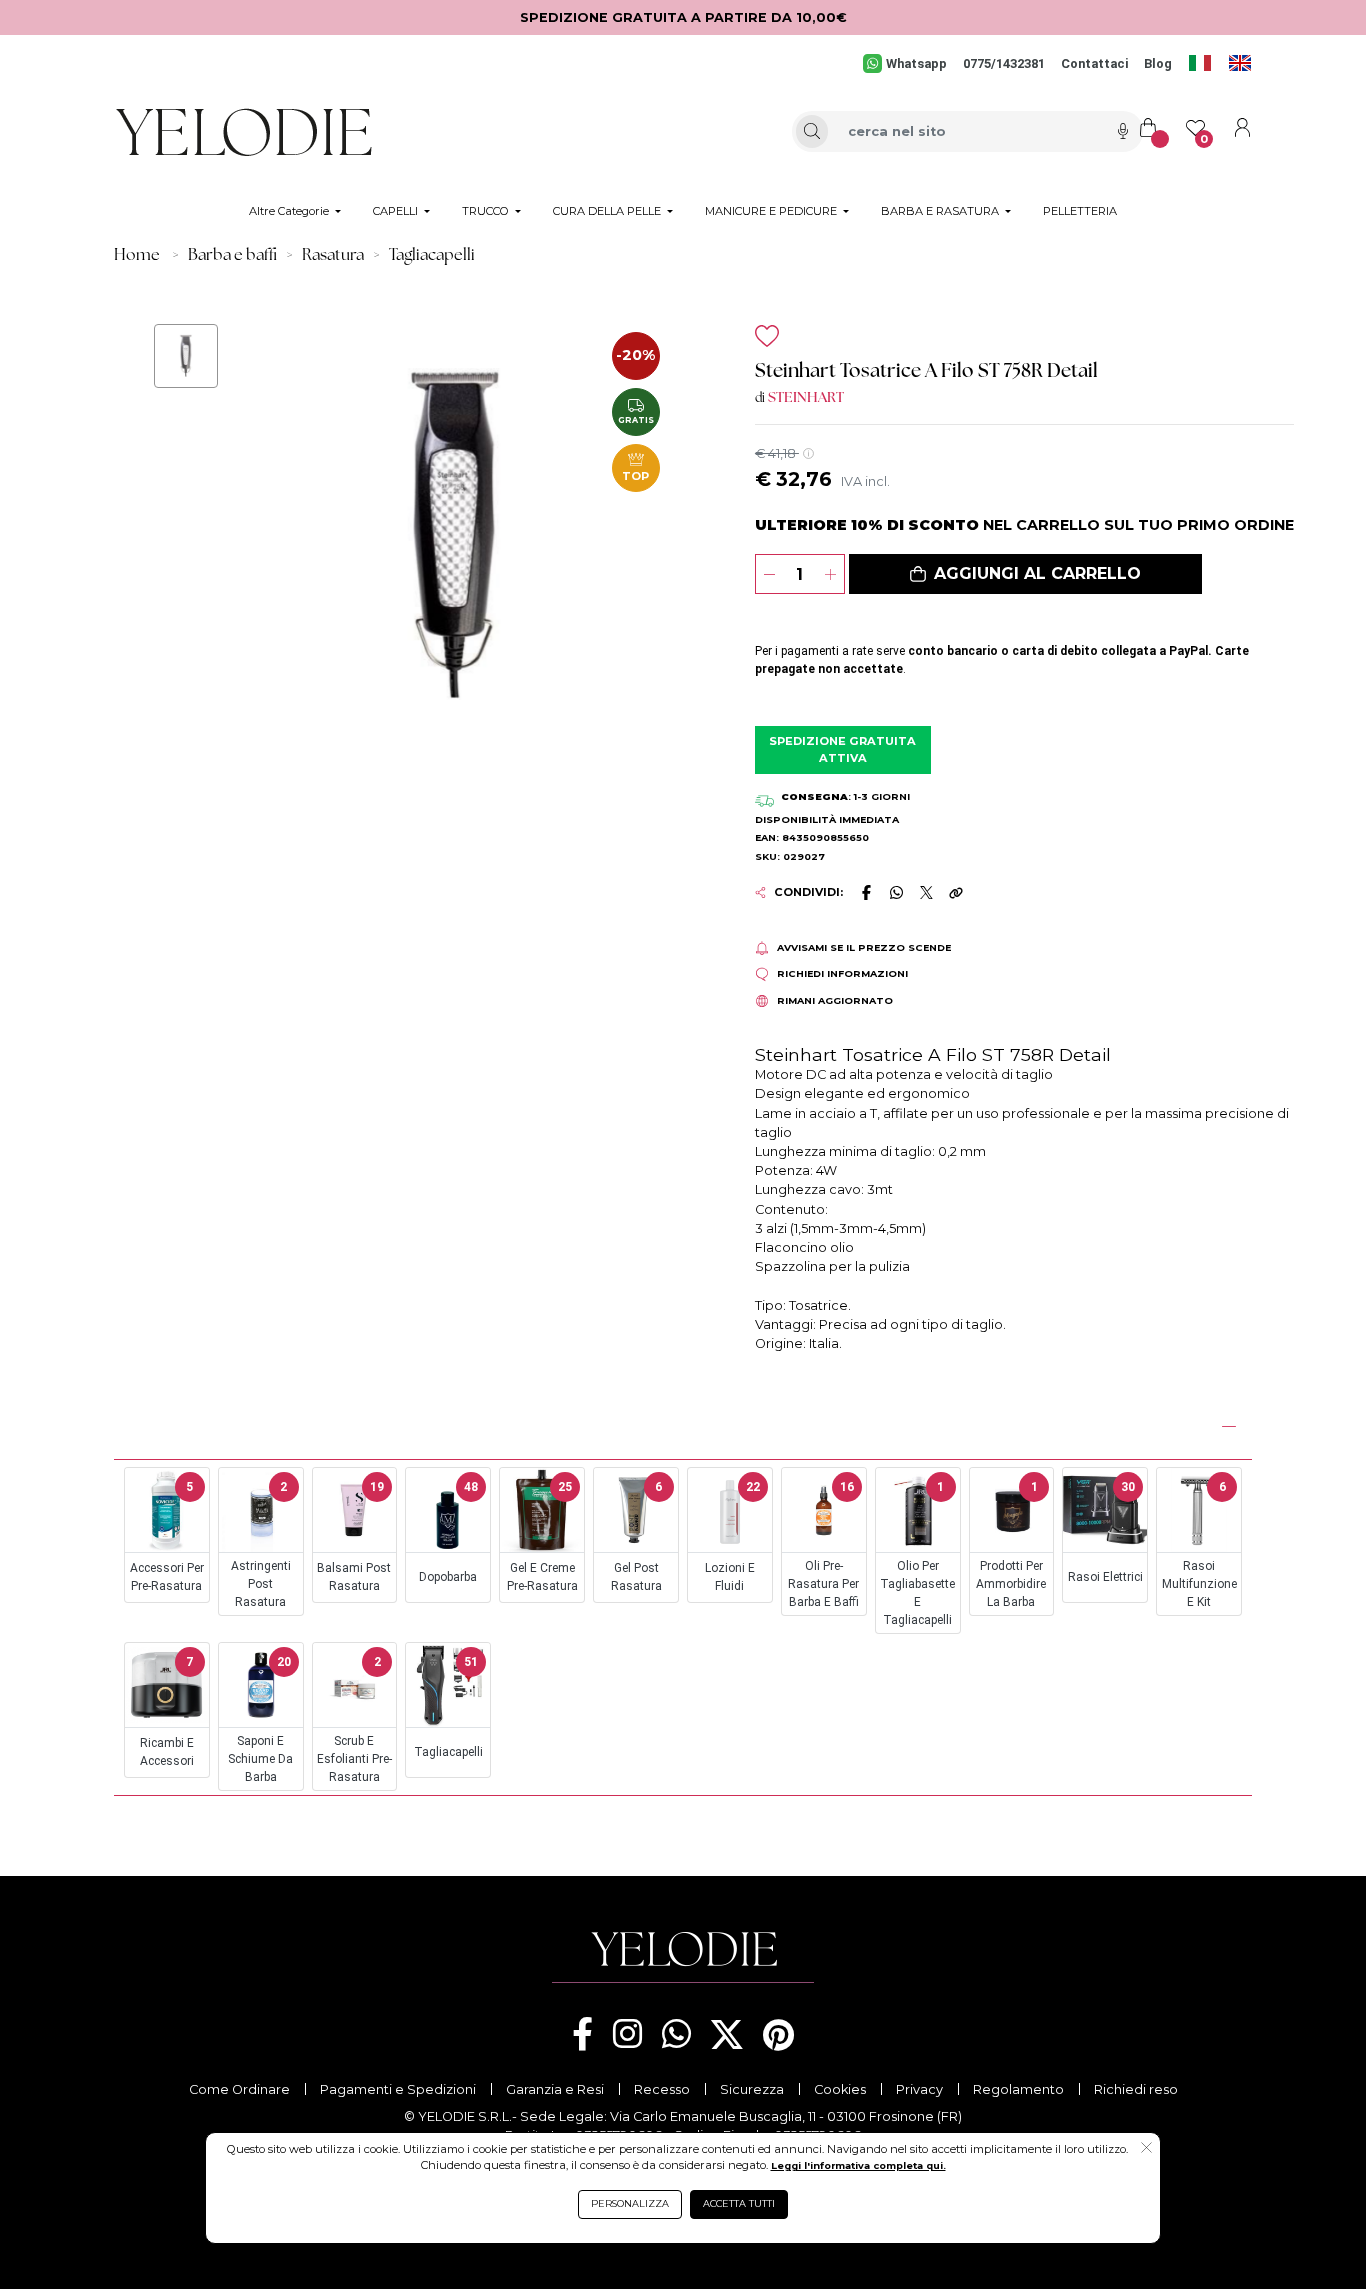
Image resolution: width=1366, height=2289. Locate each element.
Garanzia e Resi (555, 2089)
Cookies (840, 2089)
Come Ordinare (239, 2089)
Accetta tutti (739, 2203)
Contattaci (1094, 63)
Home (137, 256)
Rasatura (333, 256)
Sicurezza (752, 2089)
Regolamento (1018, 2089)
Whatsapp (916, 63)
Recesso (662, 2089)
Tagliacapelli (432, 256)
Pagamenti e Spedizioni (398, 2089)
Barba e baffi (232, 256)
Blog (1158, 63)
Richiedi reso (1136, 2089)
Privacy (919, 2089)
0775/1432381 (1004, 63)
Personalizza (630, 2203)
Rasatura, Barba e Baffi (217, 1423)
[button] (1025, 574)
